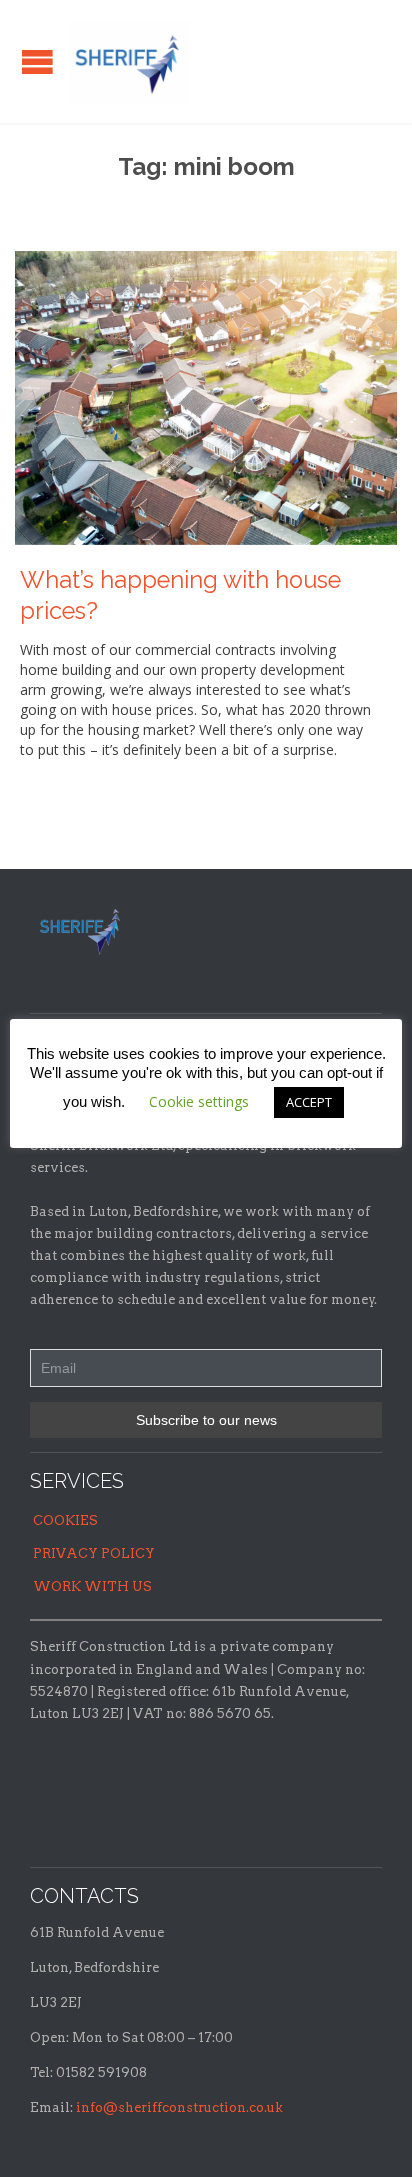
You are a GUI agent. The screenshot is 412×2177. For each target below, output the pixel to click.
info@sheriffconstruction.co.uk (179, 2107)
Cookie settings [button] (199, 1101)
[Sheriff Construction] (130, 61)
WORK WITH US (92, 1586)
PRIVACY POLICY (94, 1553)
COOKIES (65, 1520)
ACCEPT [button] (309, 1102)
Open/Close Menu (37, 61)
